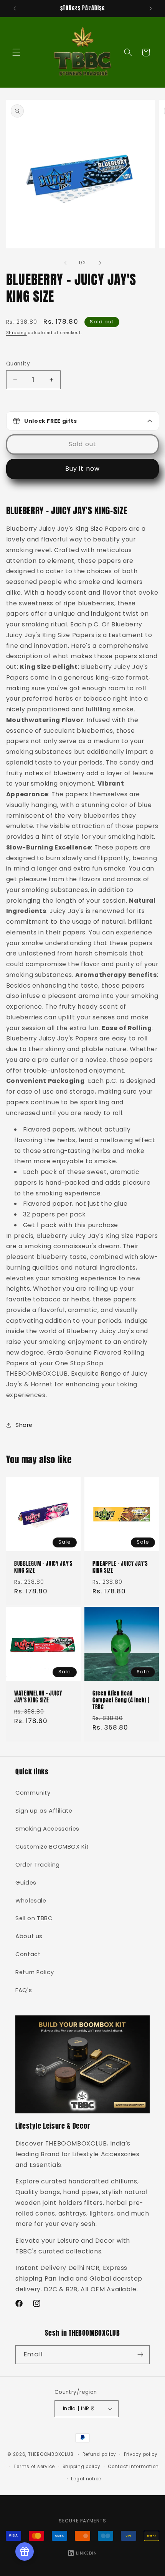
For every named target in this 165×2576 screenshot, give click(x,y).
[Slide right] (100, 263)
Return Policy (35, 1972)
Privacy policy (141, 2454)
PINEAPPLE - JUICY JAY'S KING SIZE (120, 1568)
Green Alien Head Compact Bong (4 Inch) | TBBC (121, 1700)
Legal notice (86, 2479)
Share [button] (24, 1425)
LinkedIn (87, 2553)
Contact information (133, 2467)
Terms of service (34, 2467)
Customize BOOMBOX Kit (52, 1847)
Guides (26, 1883)
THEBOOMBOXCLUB (51, 2454)
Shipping (16, 333)
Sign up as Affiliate (44, 1811)
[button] (16, 52)
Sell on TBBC (34, 1918)
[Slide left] (65, 263)
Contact (28, 1954)
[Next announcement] (150, 8)
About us (29, 1936)
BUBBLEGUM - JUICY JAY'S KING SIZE (43, 1568)
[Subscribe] (140, 2355)
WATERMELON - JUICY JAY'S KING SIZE (38, 1697)
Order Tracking (38, 1865)
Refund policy (100, 2454)
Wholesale (31, 1901)
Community (33, 1793)
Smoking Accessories (47, 1829)
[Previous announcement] (15, 8)
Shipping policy (82, 2467)
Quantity (18, 364)
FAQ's (24, 1990)
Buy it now (82, 469)
